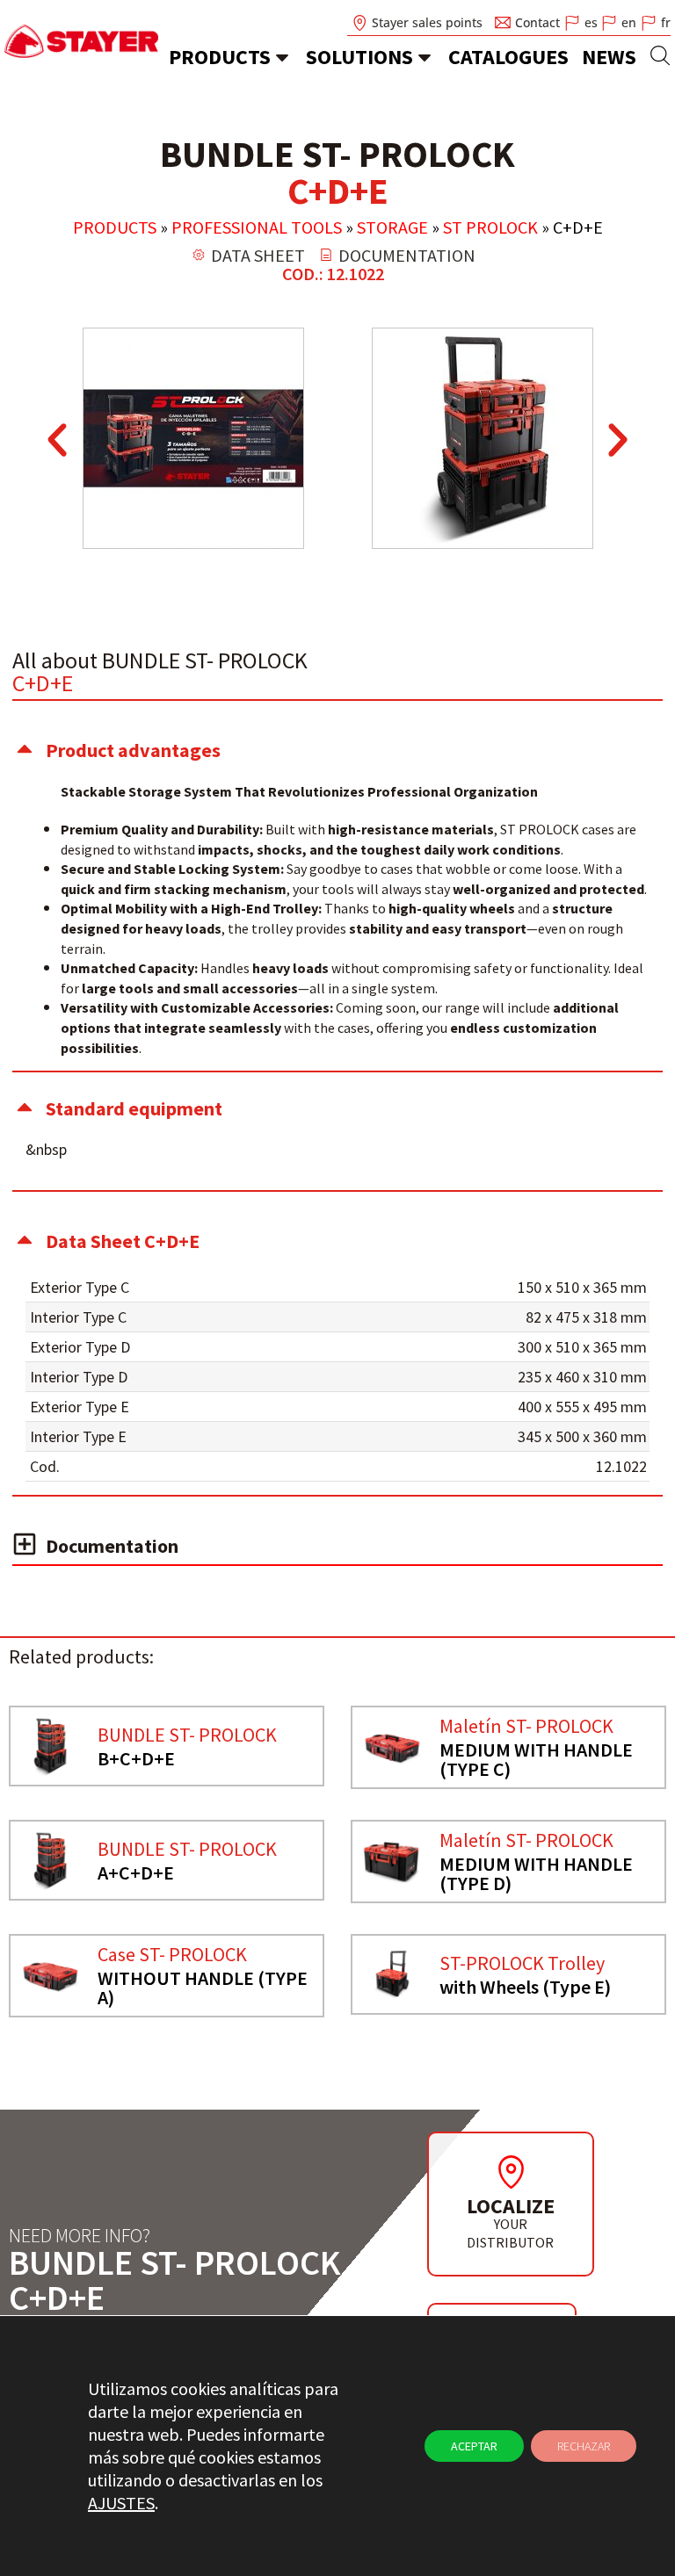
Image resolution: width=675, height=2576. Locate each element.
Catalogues (508, 57)
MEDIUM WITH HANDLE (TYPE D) (536, 1873)
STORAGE (392, 227)
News (609, 57)
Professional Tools (257, 227)
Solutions (359, 57)
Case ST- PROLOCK (172, 1954)
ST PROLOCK (490, 227)
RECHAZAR (584, 2446)
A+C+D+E (136, 1872)
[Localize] (511, 2172)
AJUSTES (121, 2503)
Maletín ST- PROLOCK (526, 1726)
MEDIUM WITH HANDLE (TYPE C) (536, 1759)
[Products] (282, 57)
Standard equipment (134, 1108)
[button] (57, 440)
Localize (511, 2206)
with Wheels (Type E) (525, 1987)
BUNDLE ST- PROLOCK (187, 1735)
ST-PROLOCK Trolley (522, 1963)
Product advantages (133, 750)
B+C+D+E (136, 1758)
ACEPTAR (474, 2446)
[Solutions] (425, 57)
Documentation (112, 1546)
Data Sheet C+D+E (123, 1241)
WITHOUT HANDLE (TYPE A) (203, 1988)
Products (220, 57)
